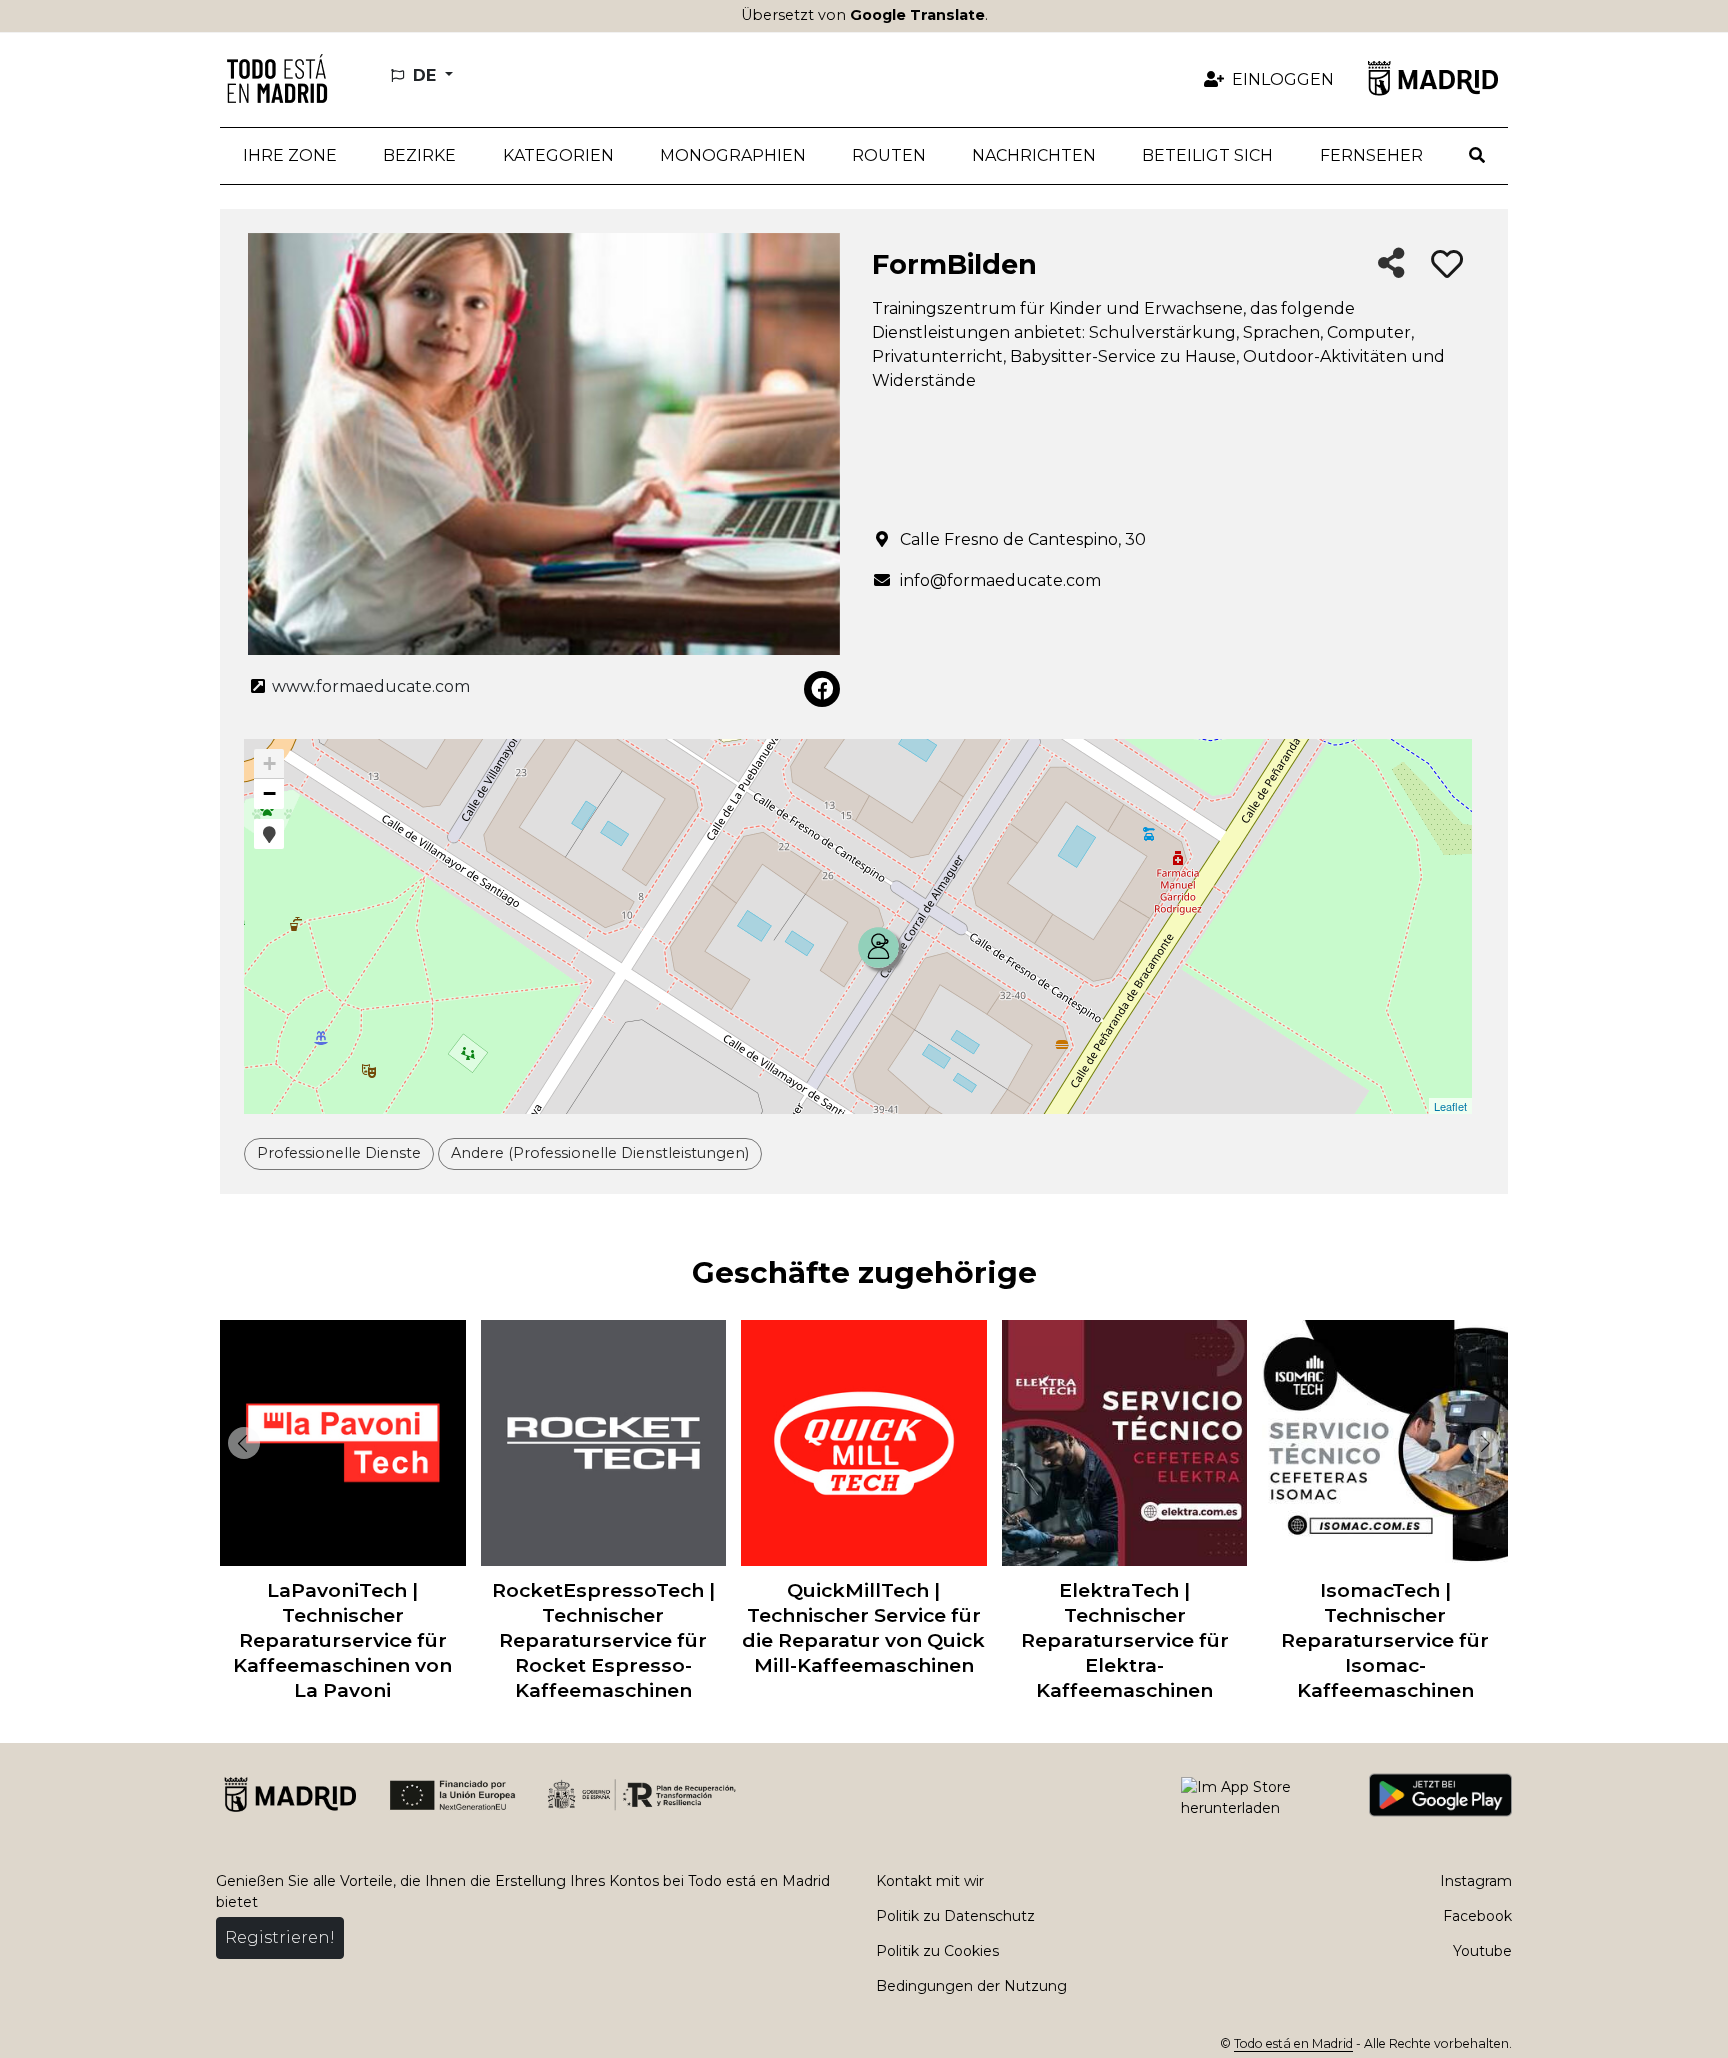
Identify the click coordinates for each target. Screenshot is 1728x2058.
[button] (419, 156)
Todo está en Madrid (1293, 2043)
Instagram (1476, 1881)
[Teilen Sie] (1391, 264)
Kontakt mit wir (930, 1881)
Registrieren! (280, 1937)
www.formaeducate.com (369, 686)
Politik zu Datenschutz (955, 1916)
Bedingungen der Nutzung (971, 1986)
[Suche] (1477, 156)
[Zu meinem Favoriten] (1447, 265)
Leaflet (1450, 1106)
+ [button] (269, 763)
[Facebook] (822, 689)
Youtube (1482, 1951)
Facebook (1477, 1916)
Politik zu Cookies (937, 1951)
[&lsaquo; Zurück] (240, 1443)
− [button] (269, 793)
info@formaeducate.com (1000, 580)
